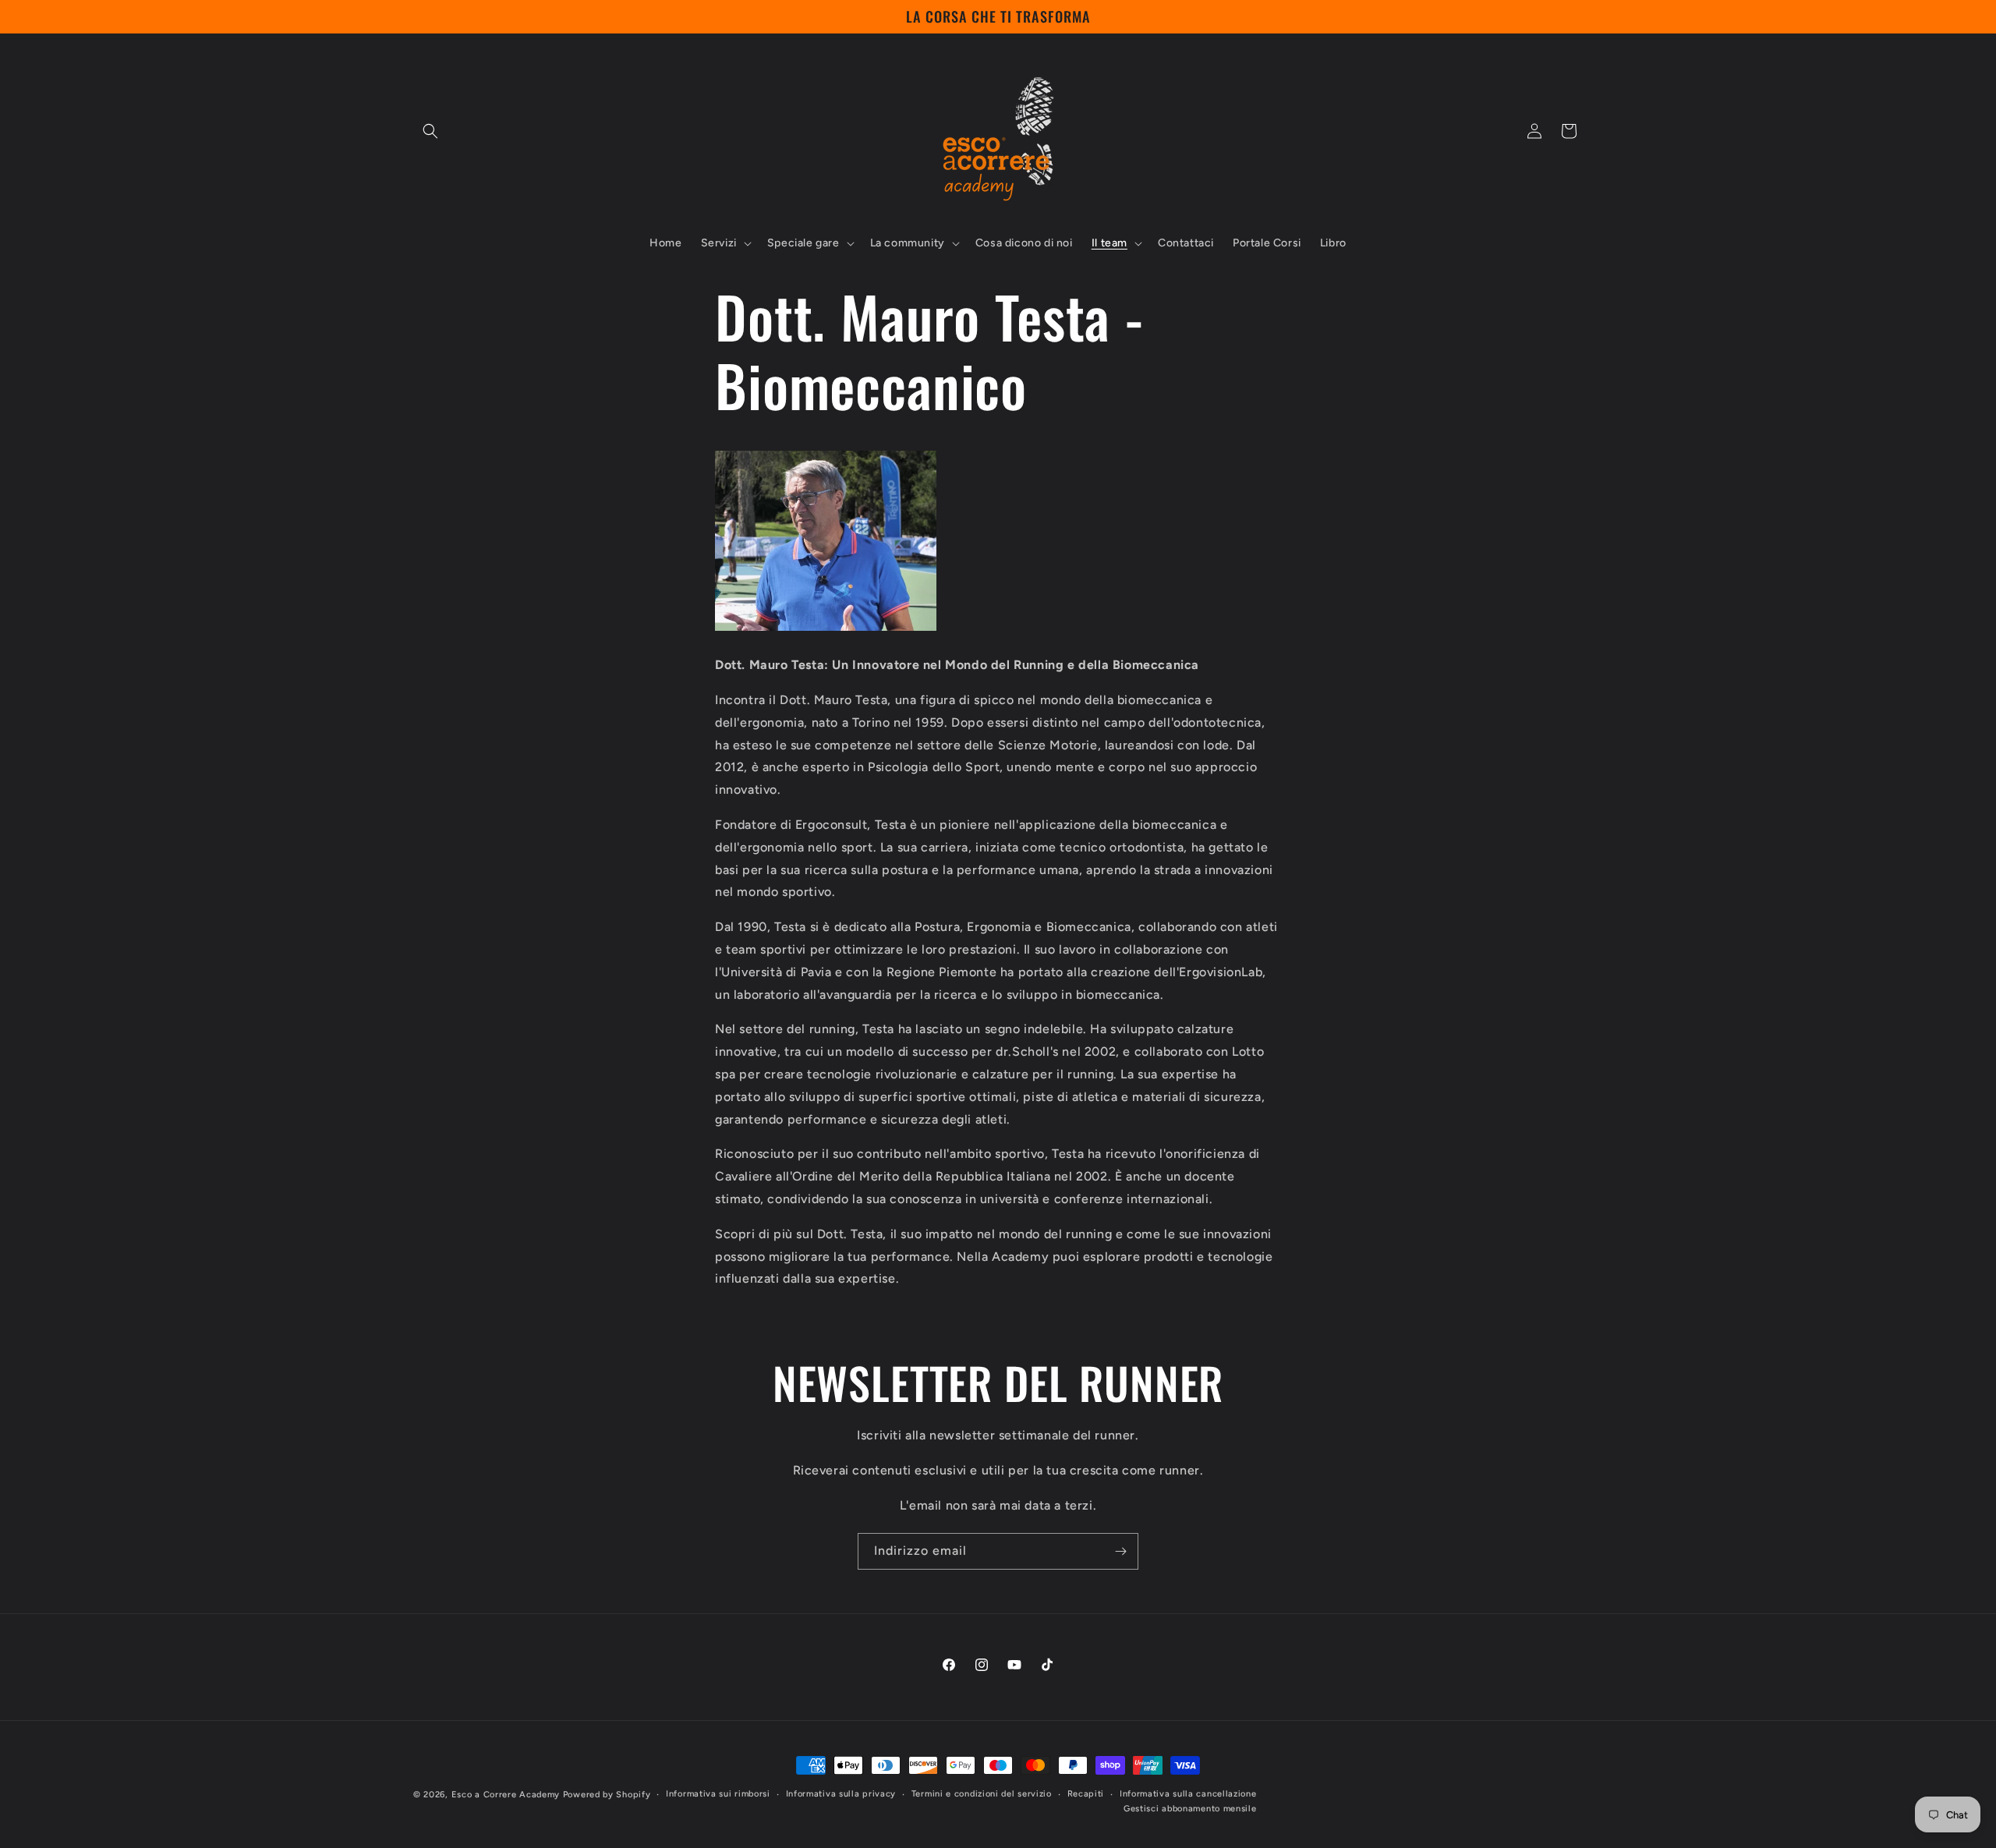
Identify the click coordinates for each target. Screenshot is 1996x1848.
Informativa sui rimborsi (718, 1793)
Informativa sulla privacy (841, 1793)
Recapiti (1086, 1793)
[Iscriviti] (1120, 1551)
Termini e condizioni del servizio (982, 1793)
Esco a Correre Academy (506, 1795)
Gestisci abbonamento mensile (1190, 1809)
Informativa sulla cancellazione (1188, 1793)
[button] (430, 131)
